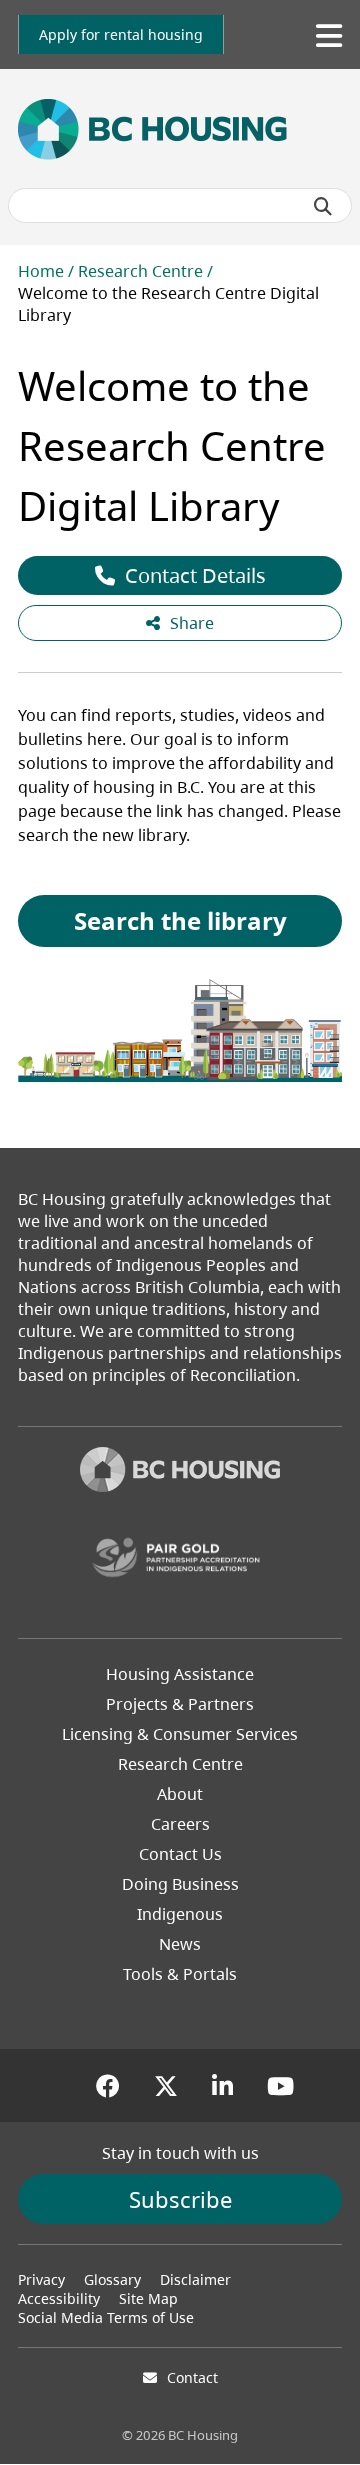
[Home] (180, 1472)
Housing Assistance (180, 1674)
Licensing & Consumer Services (180, 1734)
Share (192, 623)
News (180, 1944)
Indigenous (180, 1914)
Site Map (148, 2298)
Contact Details (195, 575)
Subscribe (180, 2199)
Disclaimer (195, 2279)
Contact (192, 2377)
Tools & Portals (180, 1974)
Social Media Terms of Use (106, 2317)
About (180, 1794)
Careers (180, 1824)
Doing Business (180, 1884)
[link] (121, 34)
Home (41, 271)
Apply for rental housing (121, 34)
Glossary (112, 2279)
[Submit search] (323, 206)
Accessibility (59, 2298)
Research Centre (140, 271)
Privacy (41, 2279)
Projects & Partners (180, 1704)
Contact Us (180, 1854)
